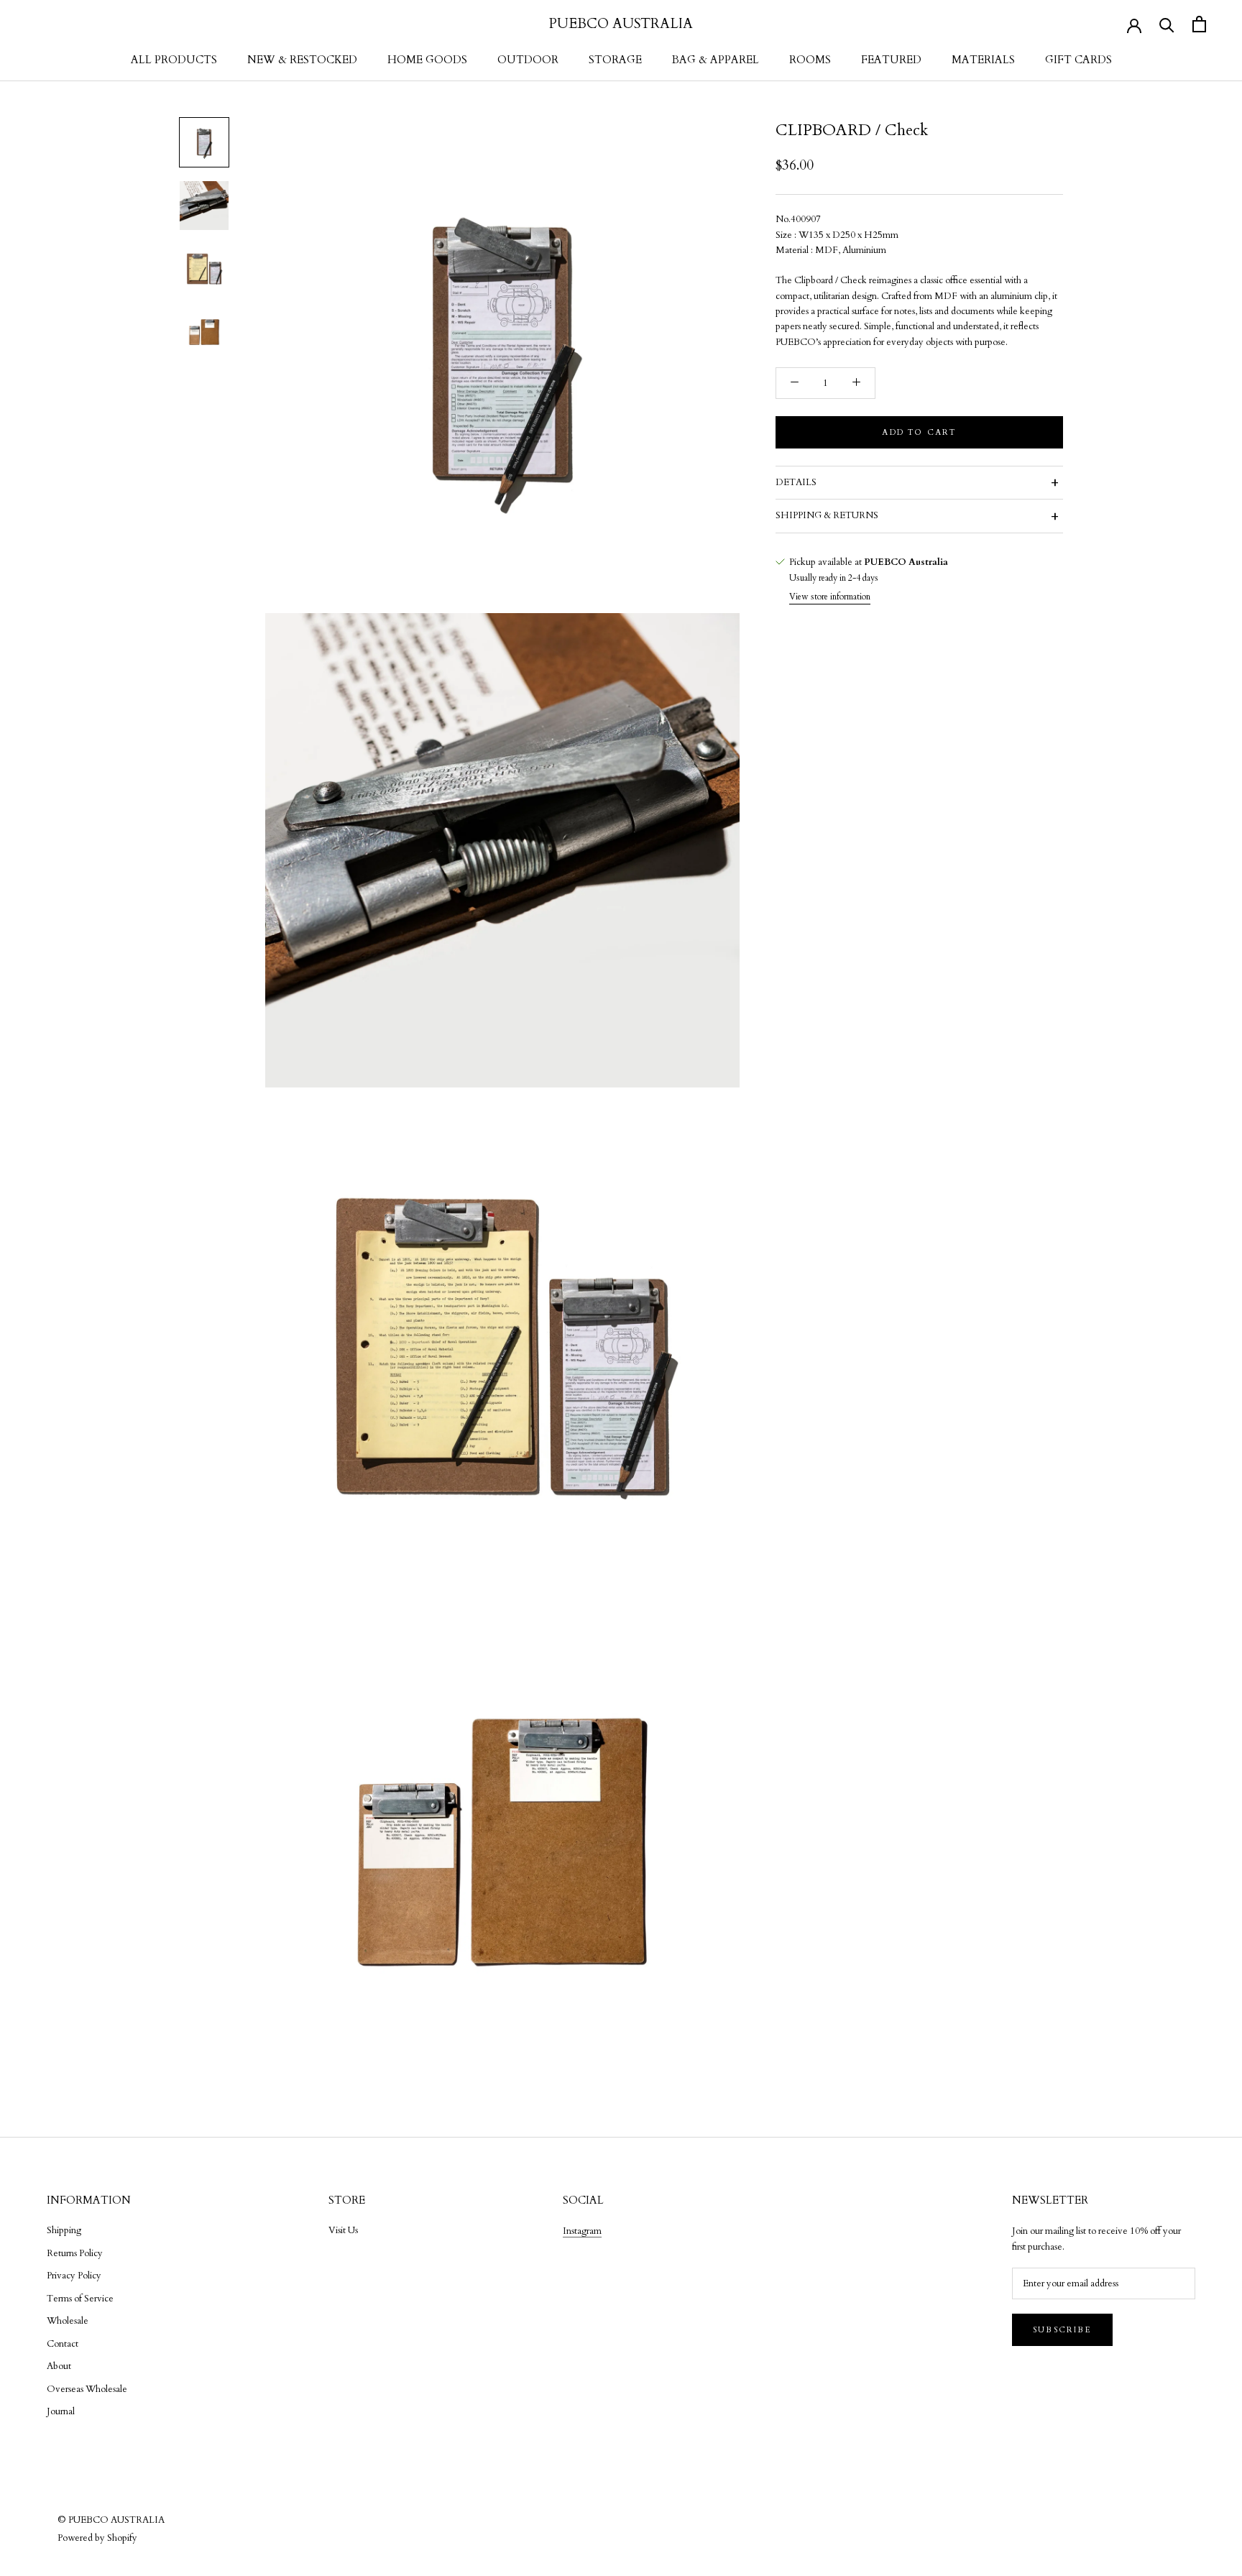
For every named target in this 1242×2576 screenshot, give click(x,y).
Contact (63, 2344)
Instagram (582, 2231)
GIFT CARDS (1078, 60)
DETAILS (796, 482)
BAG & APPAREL (716, 60)
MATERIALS (983, 60)
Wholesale (68, 2321)
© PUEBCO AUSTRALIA (111, 2520)
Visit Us (343, 2230)
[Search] (1167, 24)
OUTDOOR (528, 60)
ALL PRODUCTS (174, 60)
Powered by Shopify (97, 2538)
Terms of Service (80, 2299)
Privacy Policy (74, 2276)
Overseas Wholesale (87, 2389)
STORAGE (615, 60)
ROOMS (810, 60)
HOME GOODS (427, 60)
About (59, 2366)
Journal (61, 2411)
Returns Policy (75, 2253)
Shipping (64, 2230)
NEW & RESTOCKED (302, 60)
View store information (830, 597)
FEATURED (891, 60)
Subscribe (1062, 2330)
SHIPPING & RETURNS (827, 515)
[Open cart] (1199, 24)
